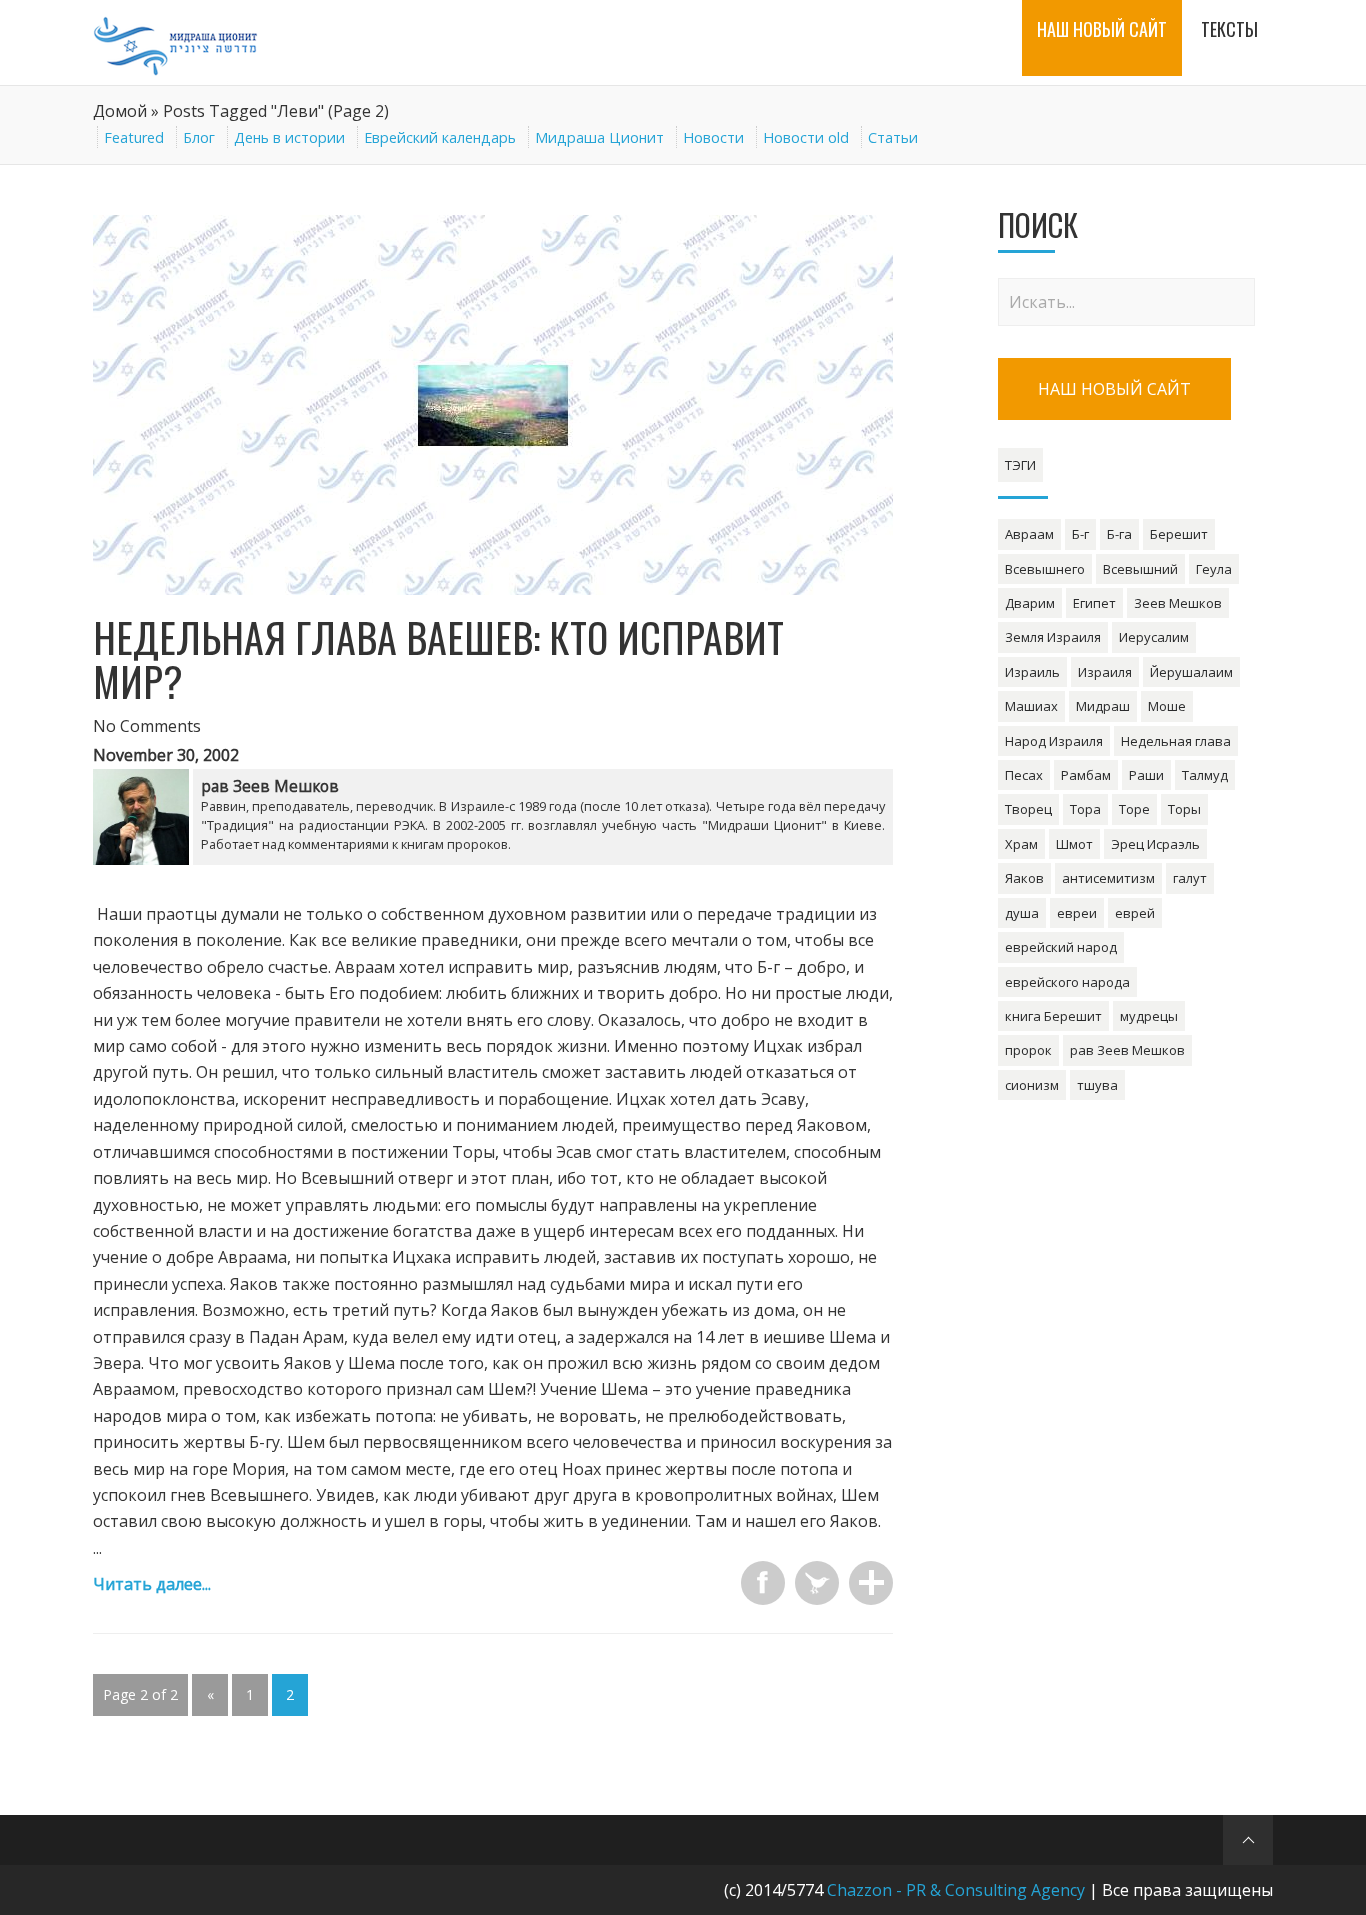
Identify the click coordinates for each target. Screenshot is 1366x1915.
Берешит (1179, 534)
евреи (1077, 913)
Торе (1134, 809)
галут (1190, 878)
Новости (713, 137)
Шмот (1074, 844)
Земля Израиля (1053, 637)
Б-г (1080, 534)
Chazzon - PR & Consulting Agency (956, 1890)
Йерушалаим (1191, 672)
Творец (1028, 809)
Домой (120, 111)
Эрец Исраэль (1155, 844)
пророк (1028, 1050)
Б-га (1119, 534)
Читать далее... (152, 1584)
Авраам (1029, 534)
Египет (1094, 603)
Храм (1021, 844)
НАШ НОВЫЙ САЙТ (1114, 389)
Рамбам (1086, 775)
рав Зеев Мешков (1127, 1050)
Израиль (1032, 672)
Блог (199, 137)
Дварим (1030, 603)
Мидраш (1103, 706)
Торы (1184, 809)
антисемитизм (1108, 878)
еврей (1135, 913)
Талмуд (1205, 775)
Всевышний (1140, 569)
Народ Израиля (1054, 741)
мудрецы (1149, 1016)
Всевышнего (1045, 569)
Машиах (1031, 706)
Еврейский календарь (440, 137)
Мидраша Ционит (599, 137)
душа (1022, 913)
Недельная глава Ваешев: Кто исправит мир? (438, 659)
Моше (1167, 706)
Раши (1146, 775)
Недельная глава (1176, 741)
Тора (1085, 809)
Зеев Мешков (1178, 603)
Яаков (1024, 878)
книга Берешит (1053, 1016)
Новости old (806, 137)
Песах (1024, 775)
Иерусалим (1154, 637)
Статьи (893, 137)
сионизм (1032, 1085)
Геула (1214, 569)
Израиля (1105, 672)
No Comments (147, 726)
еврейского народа (1067, 982)
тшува (1097, 1085)
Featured (134, 137)
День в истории (289, 137)
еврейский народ (1061, 947)
